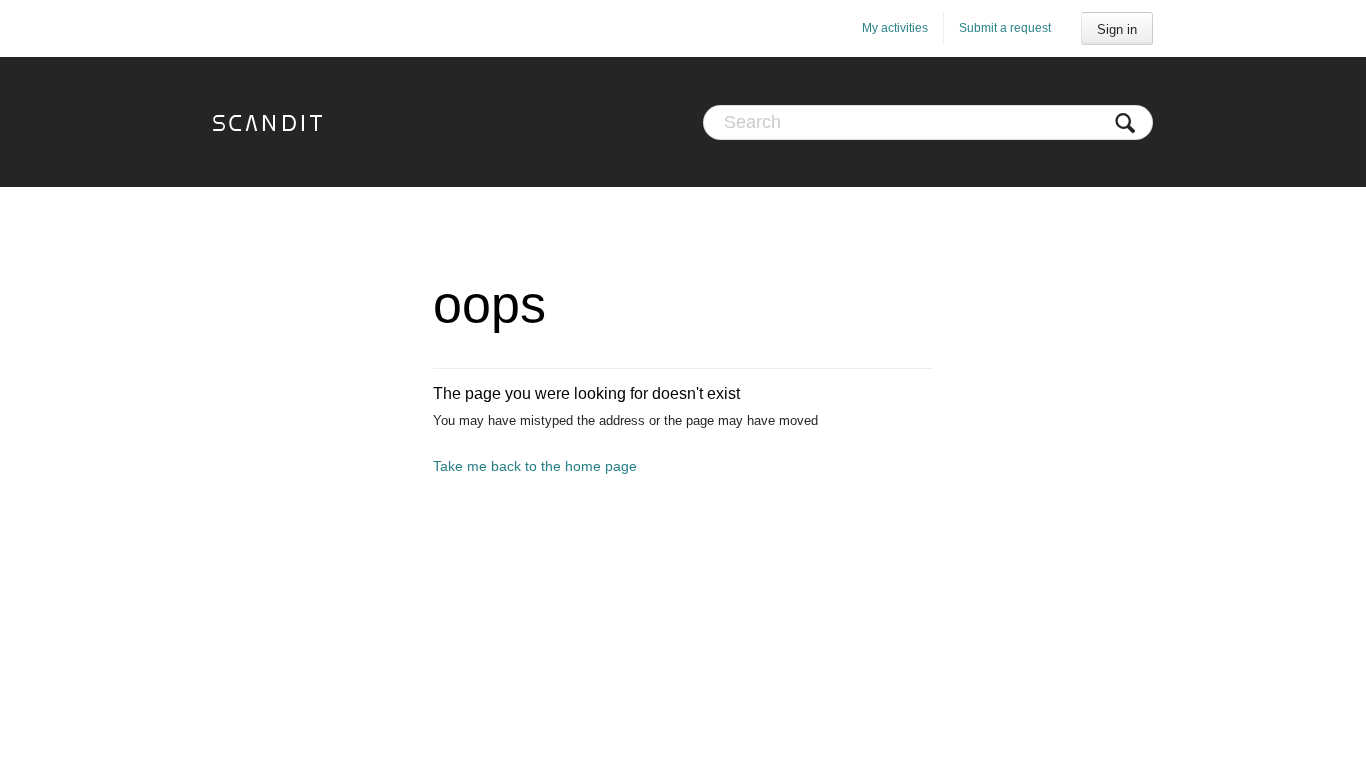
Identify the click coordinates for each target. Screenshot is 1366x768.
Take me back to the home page (535, 466)
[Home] (267, 122)
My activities (895, 28)
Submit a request (1005, 28)
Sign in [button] (1117, 29)
